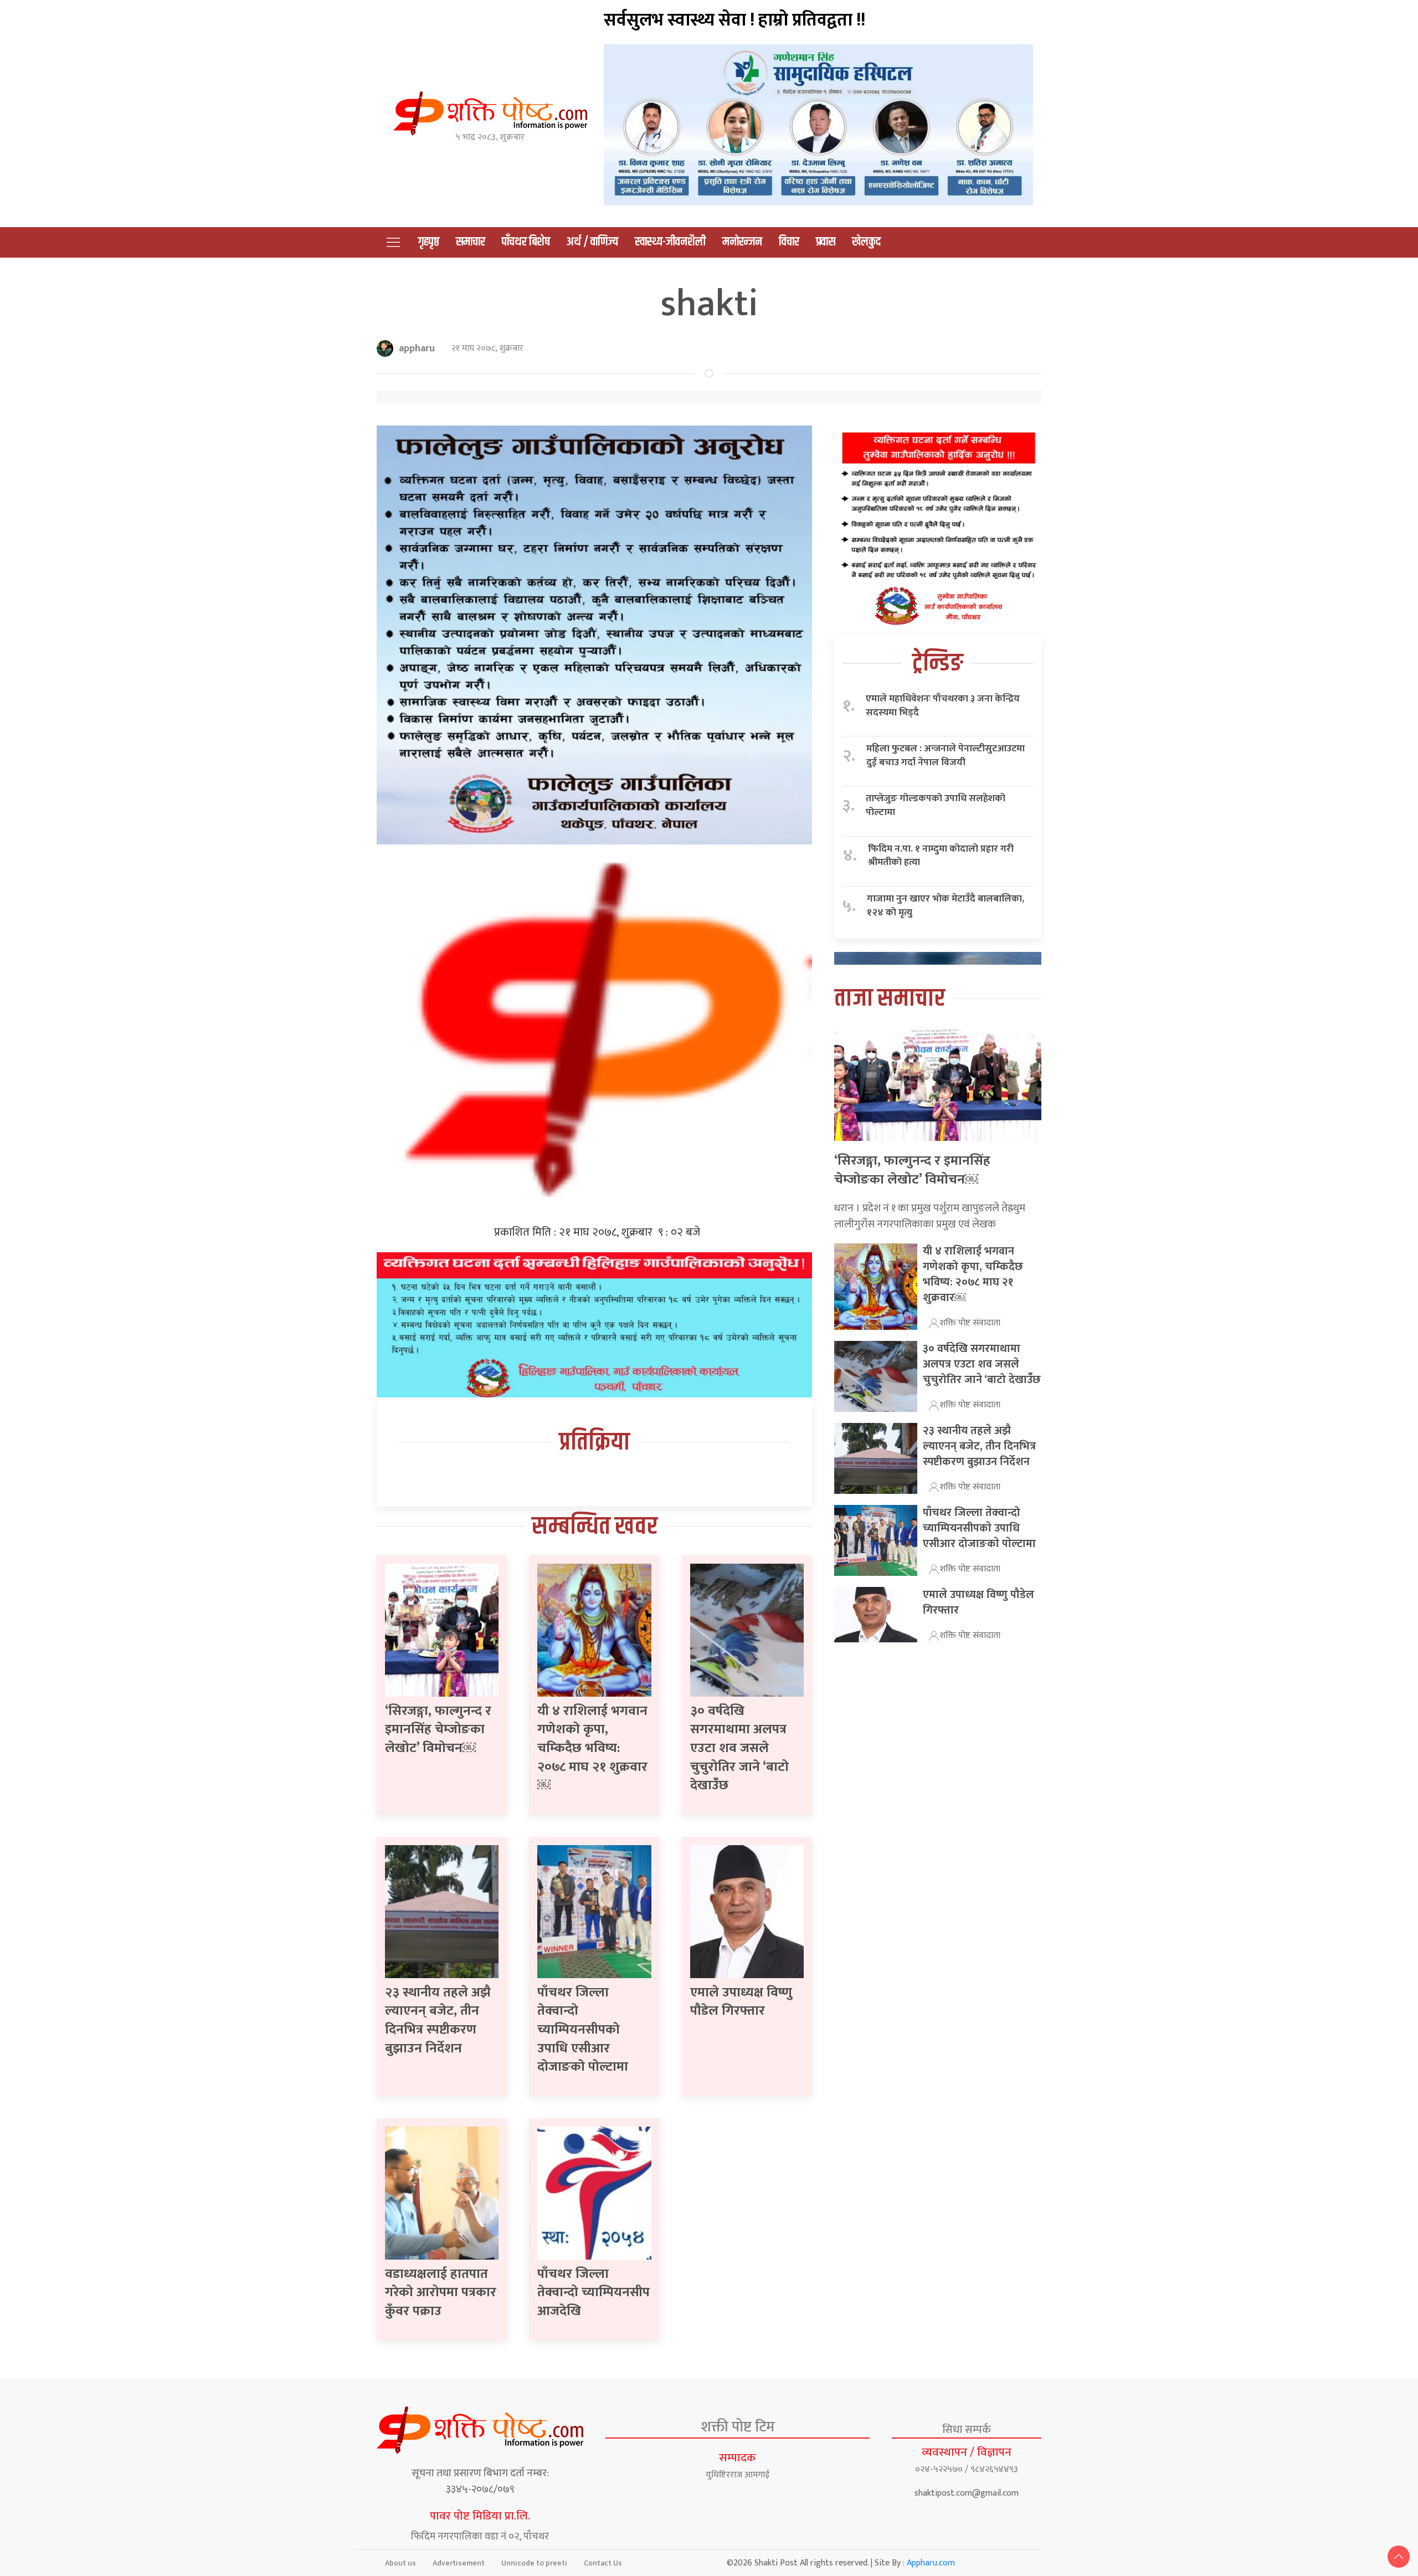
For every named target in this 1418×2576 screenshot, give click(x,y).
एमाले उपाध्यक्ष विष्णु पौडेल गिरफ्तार (741, 2002)
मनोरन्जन (742, 242)
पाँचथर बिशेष (526, 242)
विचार (789, 242)
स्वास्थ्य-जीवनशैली (670, 242)
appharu (417, 349)
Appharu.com (931, 2563)
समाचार (471, 242)
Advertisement (459, 2563)
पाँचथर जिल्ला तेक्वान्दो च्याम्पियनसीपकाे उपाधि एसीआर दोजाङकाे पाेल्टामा (583, 2030)
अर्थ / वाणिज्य (592, 242)
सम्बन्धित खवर (595, 1527)
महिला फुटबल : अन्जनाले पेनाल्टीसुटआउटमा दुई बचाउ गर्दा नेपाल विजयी (946, 756)
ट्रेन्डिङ (938, 664)
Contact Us (603, 2563)
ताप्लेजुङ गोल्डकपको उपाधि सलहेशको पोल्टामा (936, 805)
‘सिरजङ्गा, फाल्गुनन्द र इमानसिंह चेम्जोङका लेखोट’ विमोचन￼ (438, 1730)
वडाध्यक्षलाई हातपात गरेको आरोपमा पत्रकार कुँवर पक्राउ (441, 2293)
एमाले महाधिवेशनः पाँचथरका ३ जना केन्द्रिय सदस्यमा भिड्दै (943, 706)
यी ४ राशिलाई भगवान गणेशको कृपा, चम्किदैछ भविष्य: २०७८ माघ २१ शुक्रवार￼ (592, 1748)
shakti (709, 304)
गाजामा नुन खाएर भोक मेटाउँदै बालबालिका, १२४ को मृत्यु (946, 906)
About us (400, 2563)
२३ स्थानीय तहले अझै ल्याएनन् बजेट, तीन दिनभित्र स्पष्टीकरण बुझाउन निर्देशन (438, 2021)
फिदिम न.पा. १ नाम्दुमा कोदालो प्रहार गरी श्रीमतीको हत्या (941, 856)
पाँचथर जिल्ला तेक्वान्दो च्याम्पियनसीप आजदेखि (594, 2293)
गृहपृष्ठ (429, 242)
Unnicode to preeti (534, 2563)
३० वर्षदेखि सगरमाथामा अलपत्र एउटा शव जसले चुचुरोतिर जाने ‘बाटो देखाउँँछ (739, 1748)
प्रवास (826, 242)
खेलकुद (866, 242)
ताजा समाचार (890, 999)
